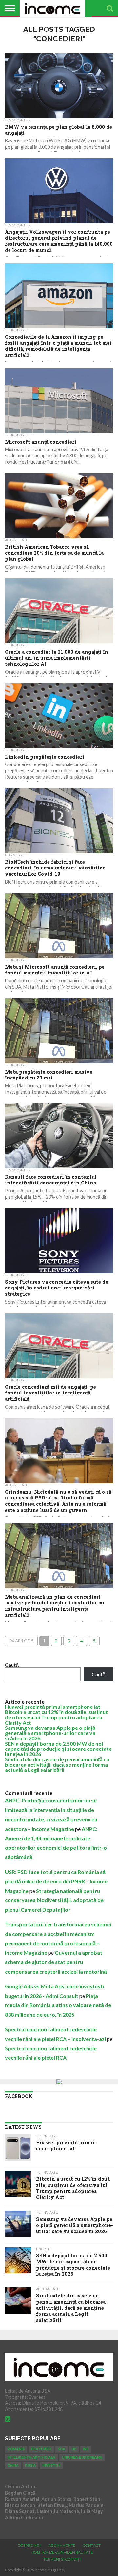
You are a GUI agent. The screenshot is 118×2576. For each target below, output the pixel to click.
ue (74, 2449)
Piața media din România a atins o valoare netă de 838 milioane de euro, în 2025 (58, 2005)
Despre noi (29, 2545)
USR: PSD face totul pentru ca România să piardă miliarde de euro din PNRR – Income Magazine (56, 1881)
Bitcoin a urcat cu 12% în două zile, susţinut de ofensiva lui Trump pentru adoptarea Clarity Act (56, 1717)
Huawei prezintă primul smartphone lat (53, 1707)
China (13, 2466)
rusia (30, 2466)
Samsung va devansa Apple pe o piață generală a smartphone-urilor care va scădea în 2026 (50, 1733)
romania (16, 2449)
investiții (51, 2466)
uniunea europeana (82, 2457)
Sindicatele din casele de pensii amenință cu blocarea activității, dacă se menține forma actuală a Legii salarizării (57, 1764)
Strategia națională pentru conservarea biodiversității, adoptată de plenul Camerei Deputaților (54, 1900)
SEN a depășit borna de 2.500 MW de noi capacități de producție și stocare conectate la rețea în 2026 (58, 1749)
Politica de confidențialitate (62, 2552)
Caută (12, 1665)
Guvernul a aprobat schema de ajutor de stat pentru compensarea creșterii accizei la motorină (56, 1962)
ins (86, 2449)
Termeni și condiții (62, 2559)
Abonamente (62, 2545)
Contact (92, 2545)
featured (41, 2449)
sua (61, 2449)
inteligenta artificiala (31, 2457)
